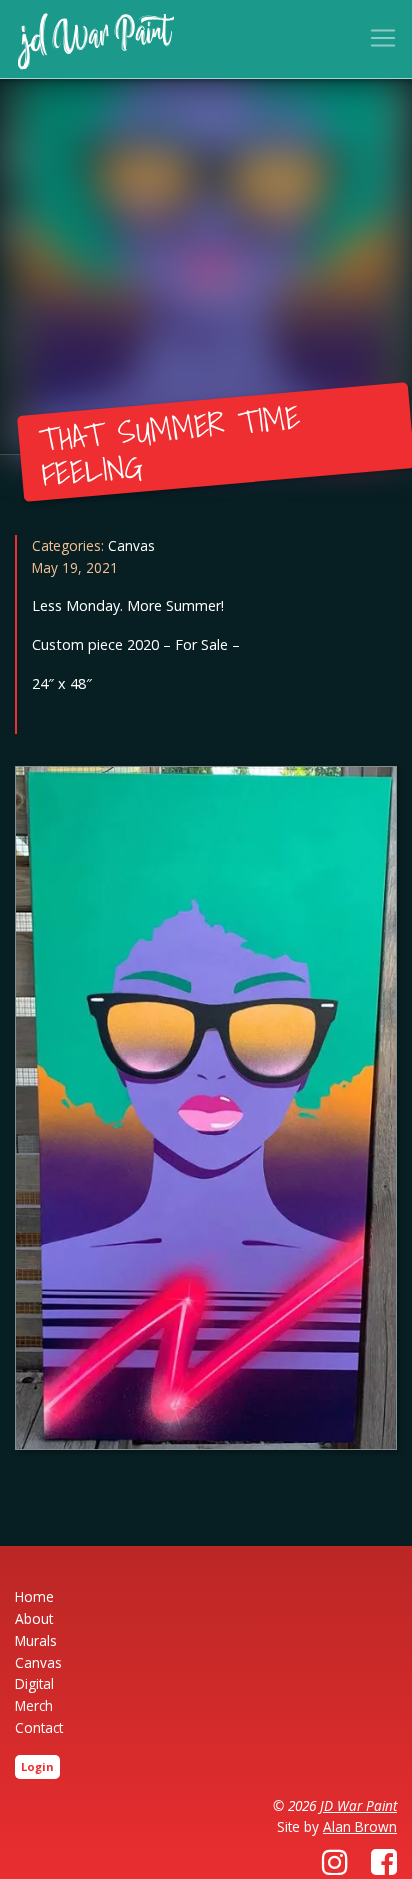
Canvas (131, 545)
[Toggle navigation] (383, 38)
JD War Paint (358, 1805)
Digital (34, 1683)
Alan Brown (360, 1826)
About (34, 1618)
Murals (36, 1640)
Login (37, 1766)
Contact (39, 1727)
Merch (34, 1705)
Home (34, 1596)
